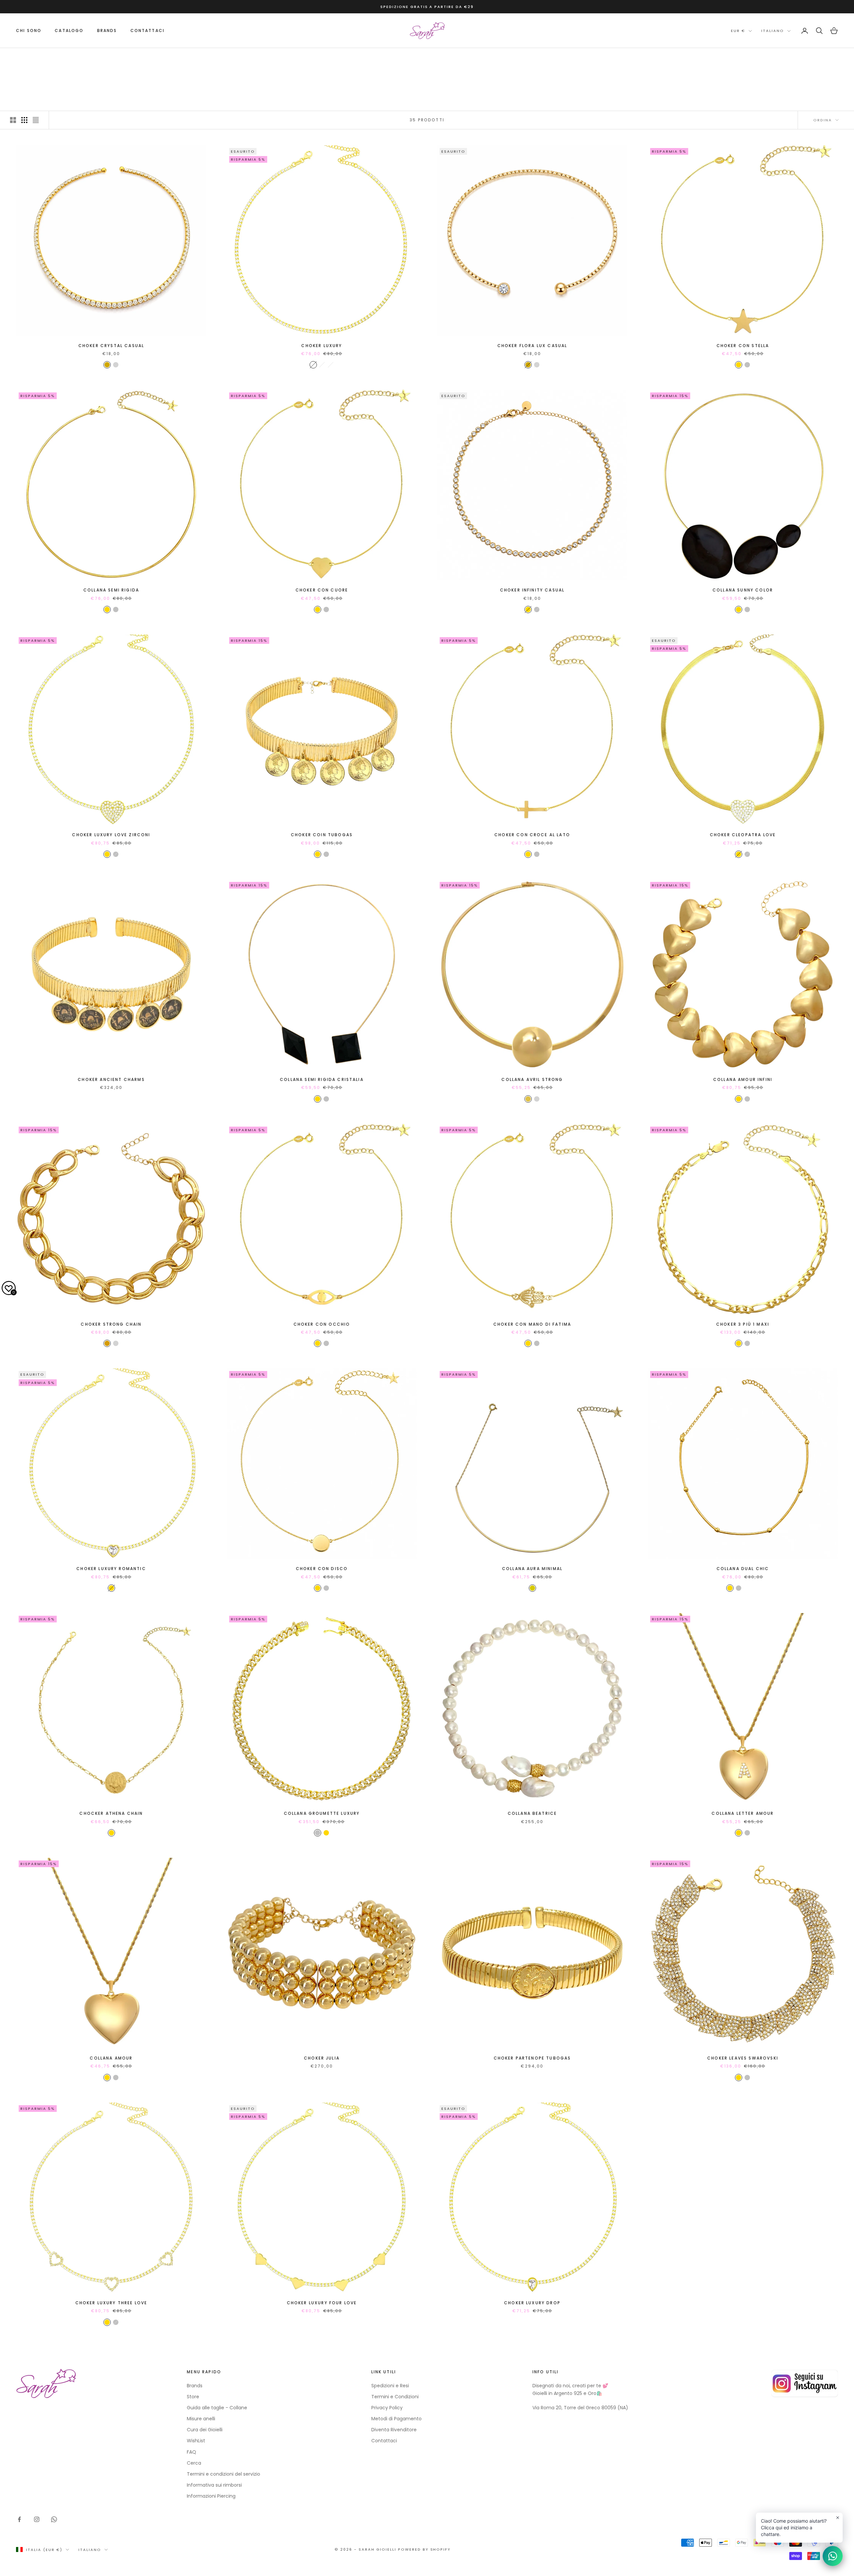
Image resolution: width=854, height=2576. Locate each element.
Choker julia (322, 2058)
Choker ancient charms (111, 1079)
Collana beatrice (532, 1813)
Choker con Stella (743, 346)
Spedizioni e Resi (390, 2386)
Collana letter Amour (743, 1813)
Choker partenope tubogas (532, 2058)
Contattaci (148, 31)
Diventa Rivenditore (394, 2430)
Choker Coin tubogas (322, 835)
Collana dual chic (743, 1569)
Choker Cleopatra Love (743, 835)
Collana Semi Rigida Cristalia (322, 1079)
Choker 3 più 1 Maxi (743, 1324)
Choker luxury (322, 346)
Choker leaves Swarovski (743, 2058)
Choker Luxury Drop (532, 2303)
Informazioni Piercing (211, 2496)
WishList (196, 2441)
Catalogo (69, 31)
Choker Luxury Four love (322, 2303)
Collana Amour (111, 2058)
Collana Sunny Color (743, 590)
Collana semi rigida (111, 590)
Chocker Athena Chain (111, 1813)
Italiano (773, 31)
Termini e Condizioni (395, 2397)
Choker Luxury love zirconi (111, 835)
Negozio (45, 58)
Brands (195, 2386)
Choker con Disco (322, 1569)
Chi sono (29, 31)
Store (193, 2397)
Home (22, 58)
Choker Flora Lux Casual (532, 346)
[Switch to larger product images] (13, 120)
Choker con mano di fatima (532, 1324)
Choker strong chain (111, 1324)
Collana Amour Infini (743, 1079)
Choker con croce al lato (532, 835)
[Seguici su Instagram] (37, 2519)
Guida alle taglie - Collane (217, 2408)
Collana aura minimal (532, 1569)
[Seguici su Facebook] (19, 2519)
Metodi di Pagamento (396, 2419)
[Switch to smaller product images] (24, 120)
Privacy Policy (387, 2408)
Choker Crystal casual (111, 346)
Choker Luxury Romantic (111, 1569)
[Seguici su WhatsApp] (54, 2519)
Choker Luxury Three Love (111, 2303)
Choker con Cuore (322, 590)
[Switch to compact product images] (36, 120)
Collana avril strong (532, 1079)
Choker (70, 58)
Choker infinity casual (532, 590)
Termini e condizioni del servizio (224, 2474)
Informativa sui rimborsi (214, 2485)
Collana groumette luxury (322, 1813)
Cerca (194, 2463)
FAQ (191, 2452)
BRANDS (107, 31)
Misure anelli (201, 2419)
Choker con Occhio (322, 1324)
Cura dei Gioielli (205, 2430)
